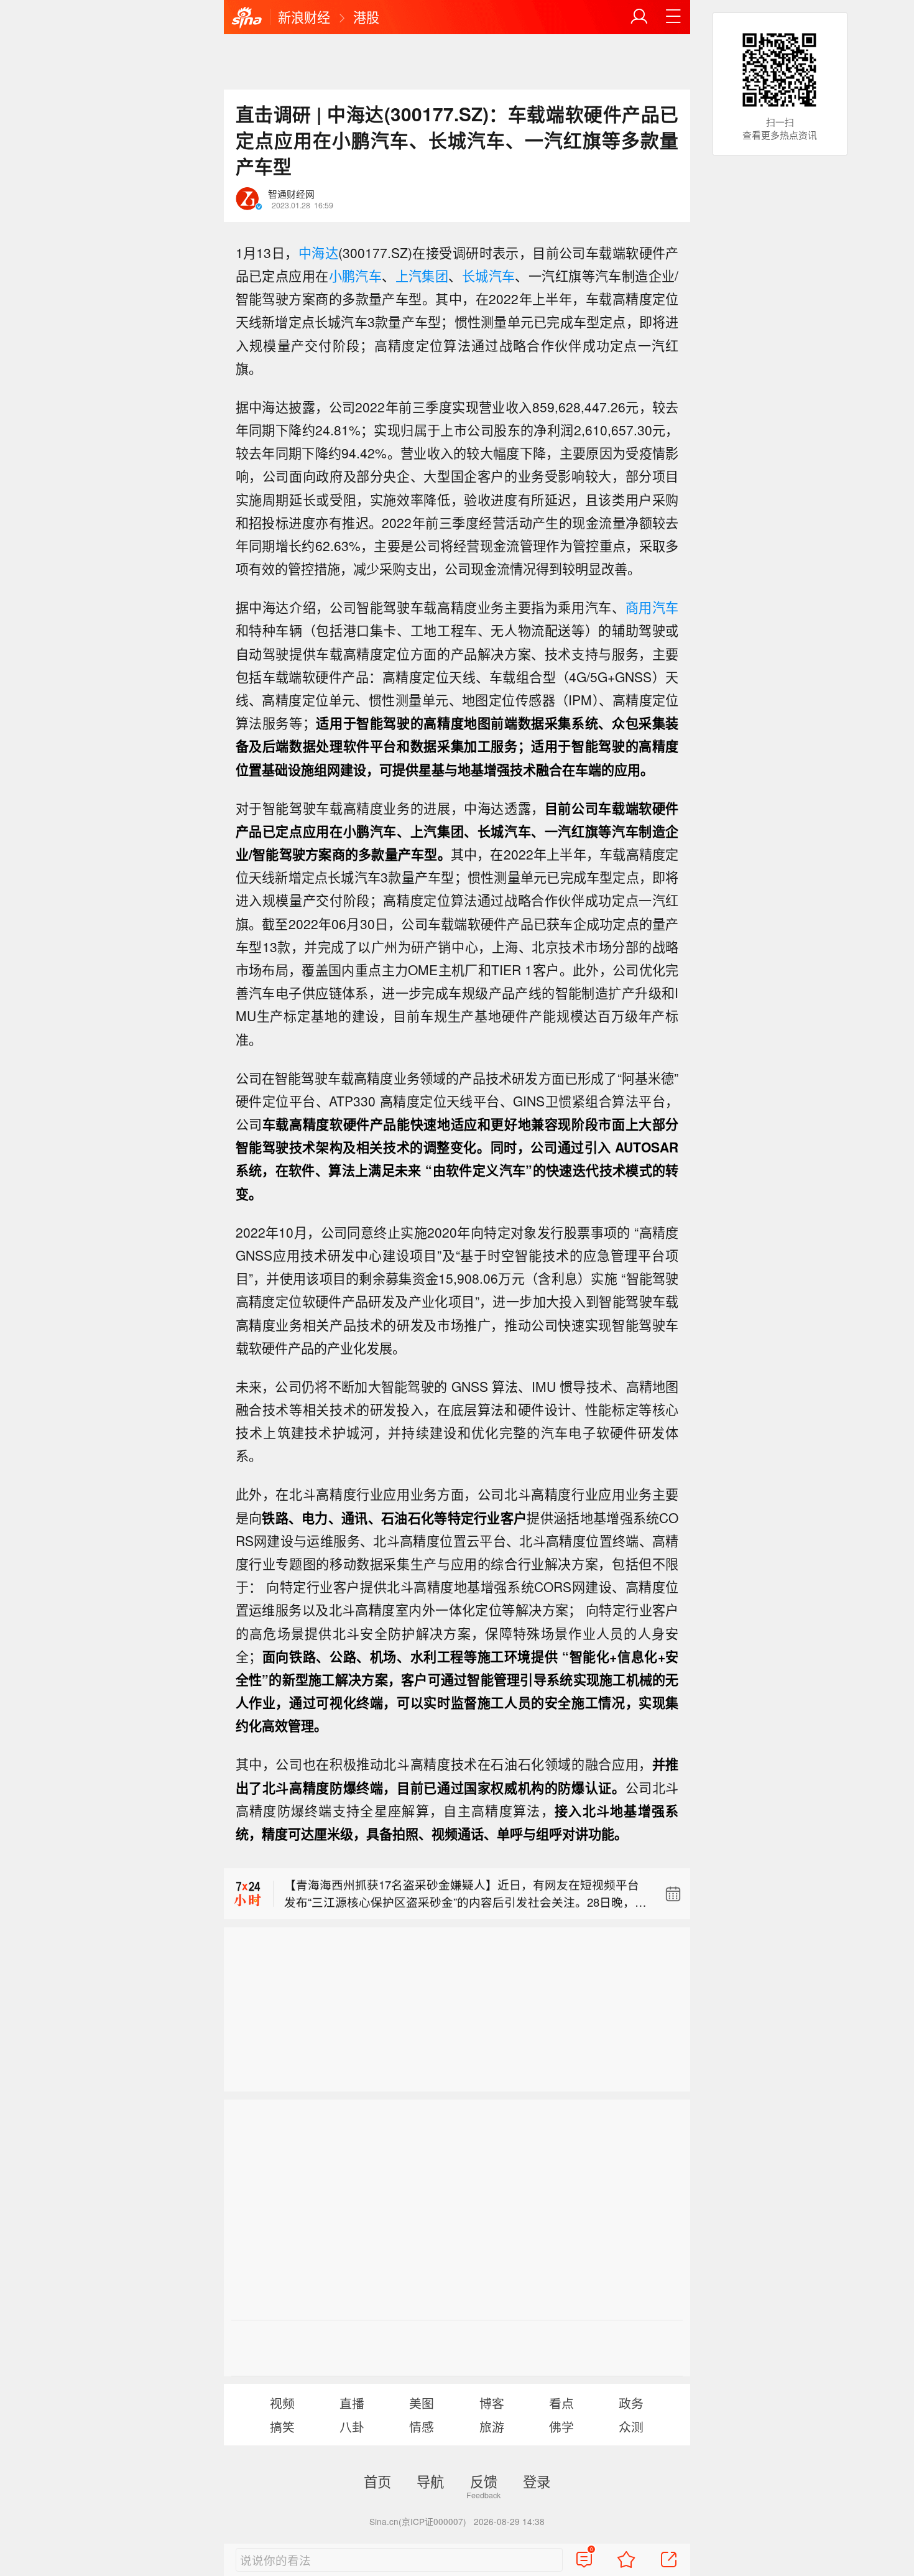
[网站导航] (673, 17)
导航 (430, 2481)
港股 (366, 17)
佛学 (561, 2426)
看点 (561, 2403)
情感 (422, 2426)
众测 (631, 2426)
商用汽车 (652, 607)
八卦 (352, 2426)
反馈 (484, 2481)
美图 (422, 2403)
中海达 (318, 253)
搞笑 (282, 2426)
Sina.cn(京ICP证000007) (418, 2521)
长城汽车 (489, 276)
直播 (352, 2403)
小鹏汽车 (356, 276)
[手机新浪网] (247, 18)
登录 (537, 2481)
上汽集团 (422, 276)
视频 (282, 2403)
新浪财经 (304, 17)
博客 (492, 2403)
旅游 (492, 2426)
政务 (631, 2403)
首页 (377, 2481)
